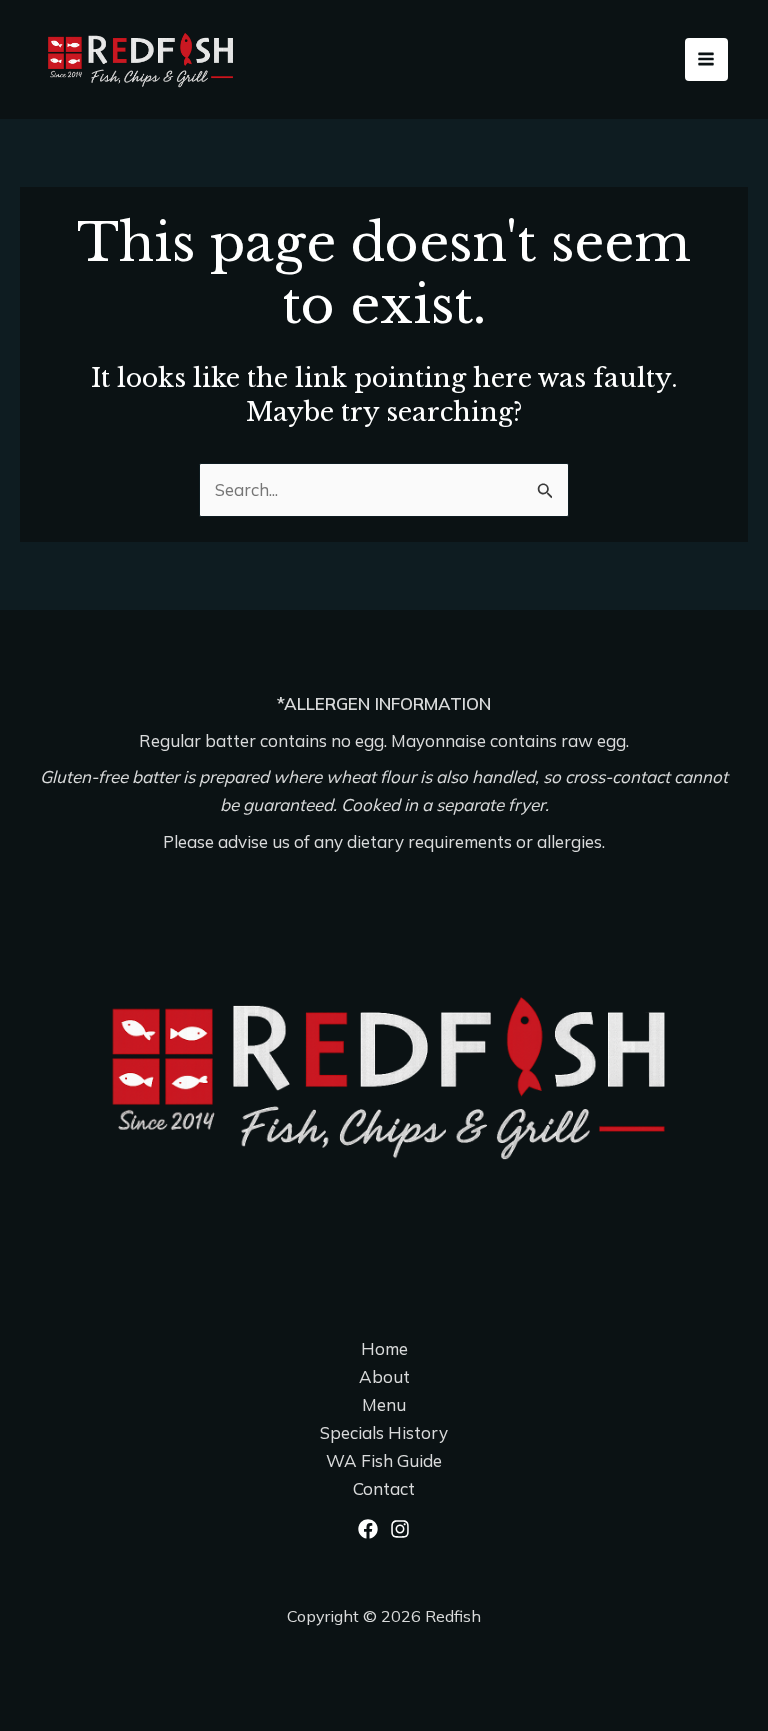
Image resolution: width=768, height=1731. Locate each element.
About (384, 1376)
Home (384, 1348)
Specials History (384, 1432)
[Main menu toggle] (707, 60)
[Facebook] (368, 1529)
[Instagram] (400, 1529)
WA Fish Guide (384, 1460)
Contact (384, 1488)
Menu (384, 1404)
